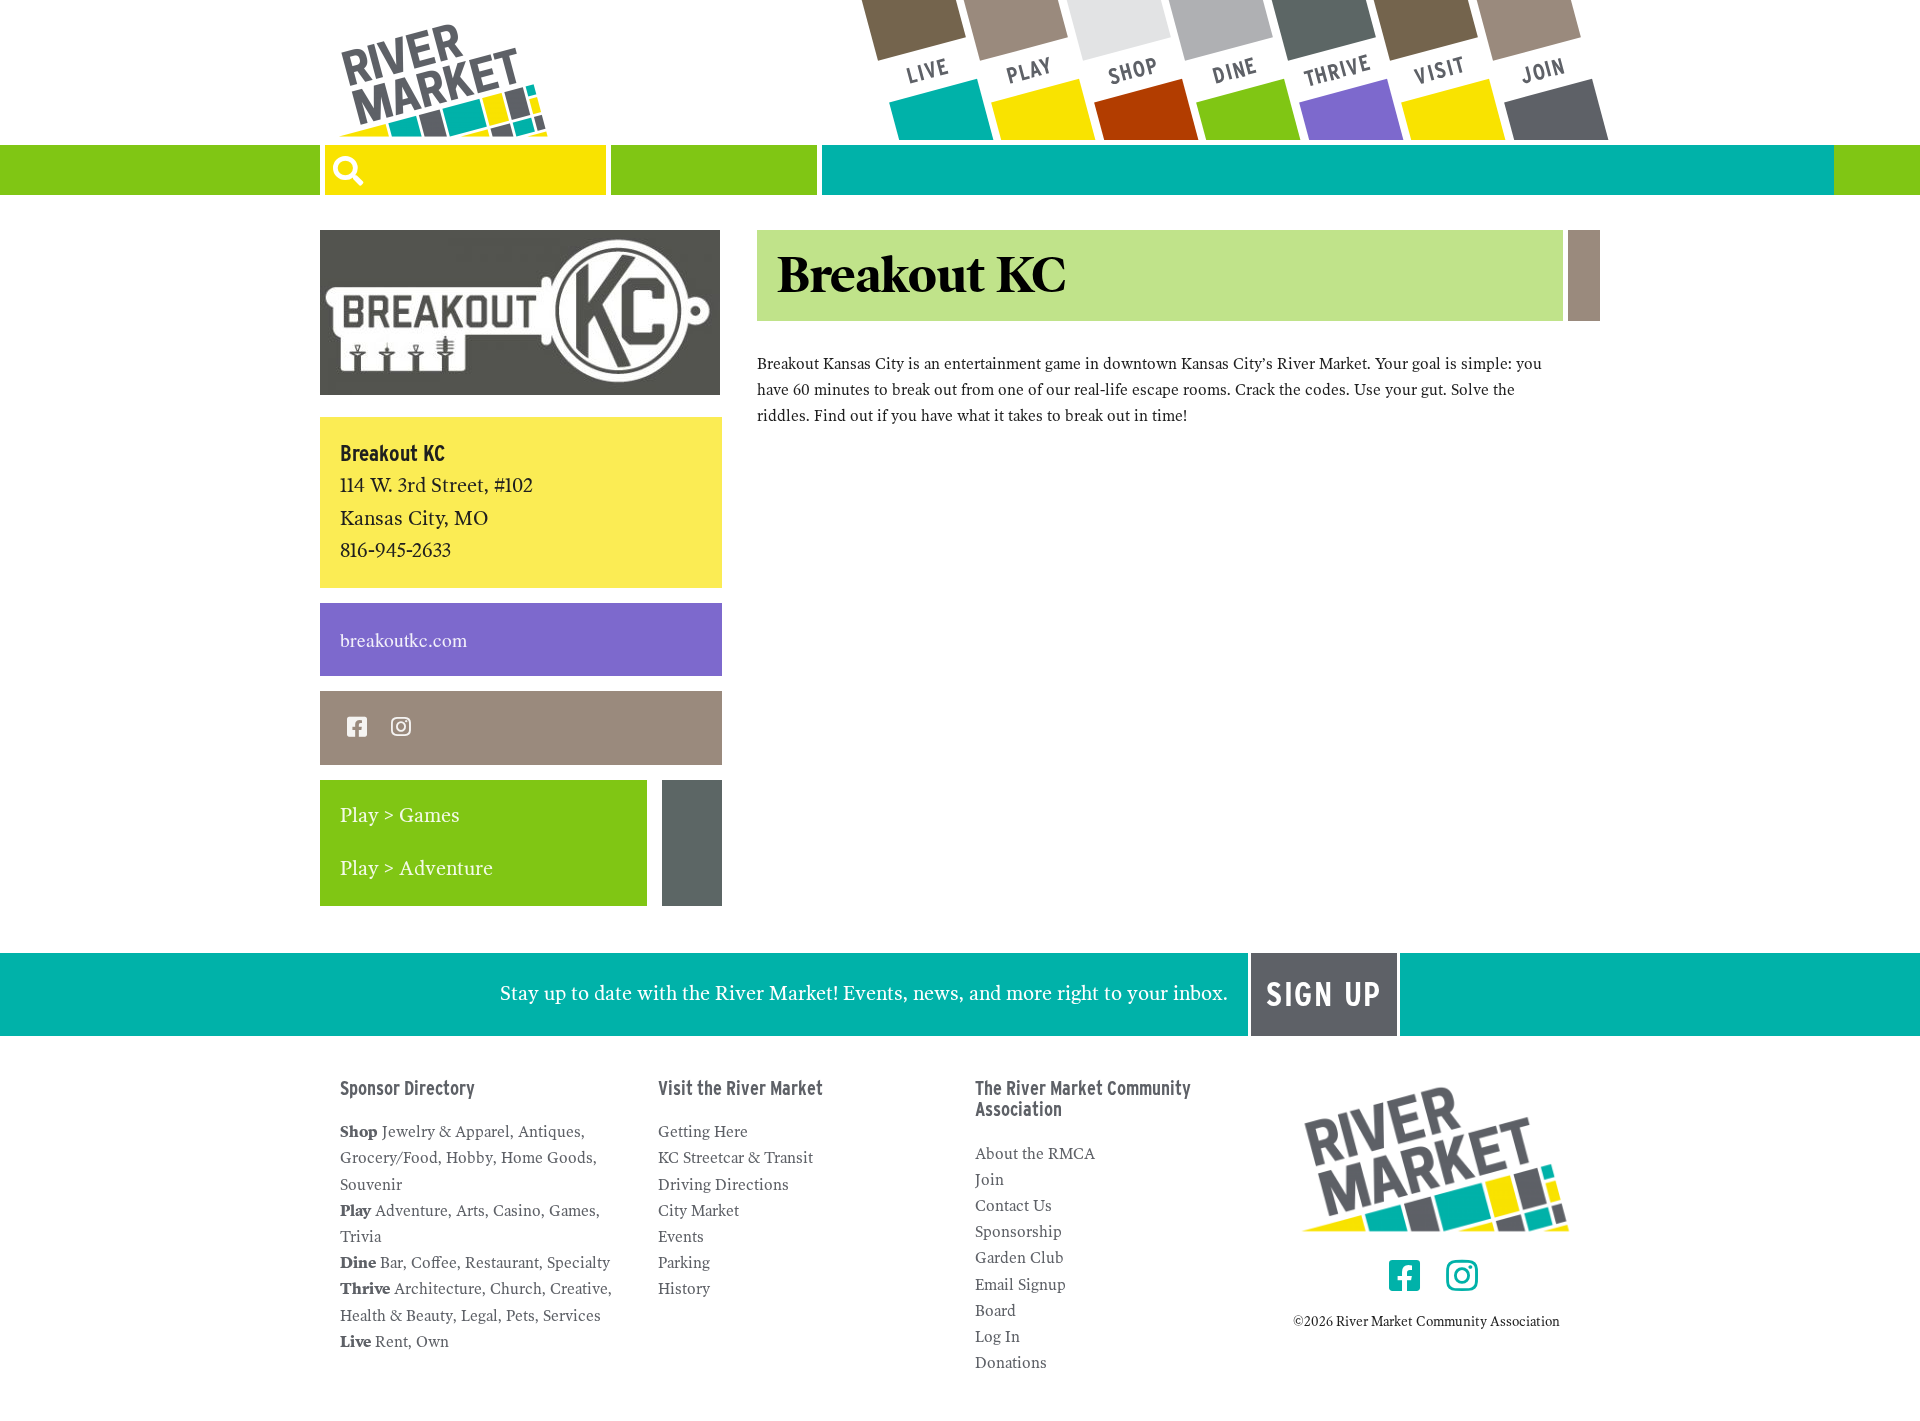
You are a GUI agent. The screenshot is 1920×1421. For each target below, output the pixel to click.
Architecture (438, 1289)
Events (681, 1237)
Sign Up (1324, 994)
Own (432, 1342)
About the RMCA (1035, 1154)
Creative (579, 1289)
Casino (517, 1211)
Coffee (434, 1263)
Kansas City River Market (523, 80)
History (684, 1289)
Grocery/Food (389, 1158)
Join (989, 1180)
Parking (684, 1263)
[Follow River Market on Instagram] (1464, 1277)
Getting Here (703, 1132)
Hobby (469, 1158)
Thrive (365, 1289)
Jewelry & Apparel (446, 1132)
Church (516, 1289)
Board (995, 1311)
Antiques (549, 1132)
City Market (698, 1211)
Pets (520, 1316)
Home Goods (547, 1158)
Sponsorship (1018, 1232)
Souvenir (371, 1185)
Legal (479, 1316)
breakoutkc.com (403, 639)
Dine (358, 1263)
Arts (470, 1211)
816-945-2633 (395, 550)
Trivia (360, 1237)
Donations (1011, 1363)
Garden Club (1019, 1258)
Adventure (411, 1211)
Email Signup (1020, 1285)
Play (355, 1211)
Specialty (578, 1263)
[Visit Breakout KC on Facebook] (357, 728)
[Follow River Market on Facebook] (1407, 1277)
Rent (391, 1342)
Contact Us (1013, 1206)
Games (572, 1211)
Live (355, 1342)
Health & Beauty (396, 1316)
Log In (997, 1337)
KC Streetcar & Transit (735, 1158)
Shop (359, 1132)
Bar (391, 1263)
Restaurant (502, 1263)
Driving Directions (723, 1185)
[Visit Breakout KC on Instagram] (401, 728)
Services (572, 1316)
